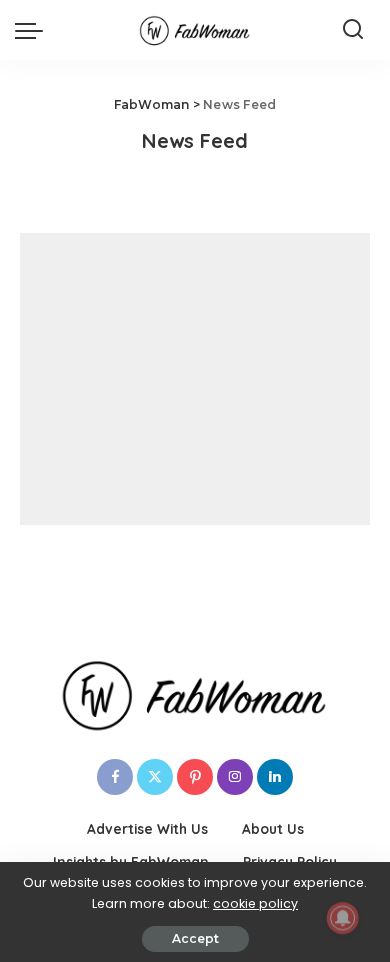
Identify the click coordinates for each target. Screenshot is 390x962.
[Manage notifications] (343, 918)
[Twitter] (155, 777)
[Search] (353, 30)
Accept (195, 938)
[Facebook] (115, 777)
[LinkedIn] (275, 777)
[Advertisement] (195, 379)
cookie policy (255, 903)
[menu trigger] (34, 30)
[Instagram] (235, 777)
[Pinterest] (195, 777)
